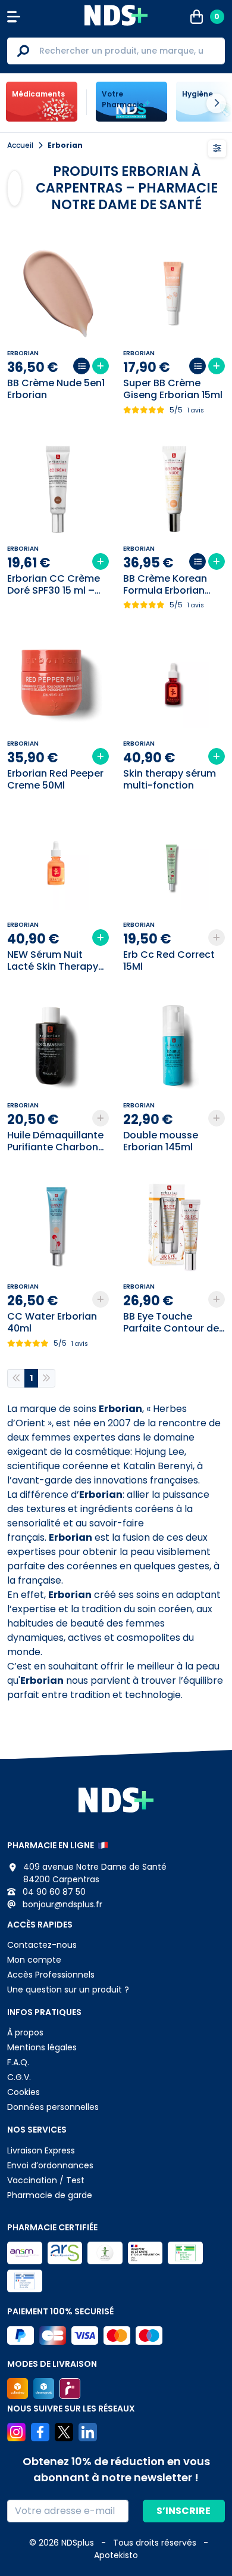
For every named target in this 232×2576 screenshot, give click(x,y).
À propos (25, 2032)
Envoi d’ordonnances (50, 2165)
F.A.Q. (18, 2062)
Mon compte (34, 1960)
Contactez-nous (42, 1945)
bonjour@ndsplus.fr (61, 1904)
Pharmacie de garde (50, 2195)
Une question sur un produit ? (68, 1990)
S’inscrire (184, 2511)
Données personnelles (53, 2107)
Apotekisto (116, 2555)
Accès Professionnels (51, 1975)
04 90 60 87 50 (53, 1892)
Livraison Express (41, 2150)
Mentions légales (42, 2047)
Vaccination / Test (46, 2180)
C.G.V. (19, 2077)
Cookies (23, 2092)
